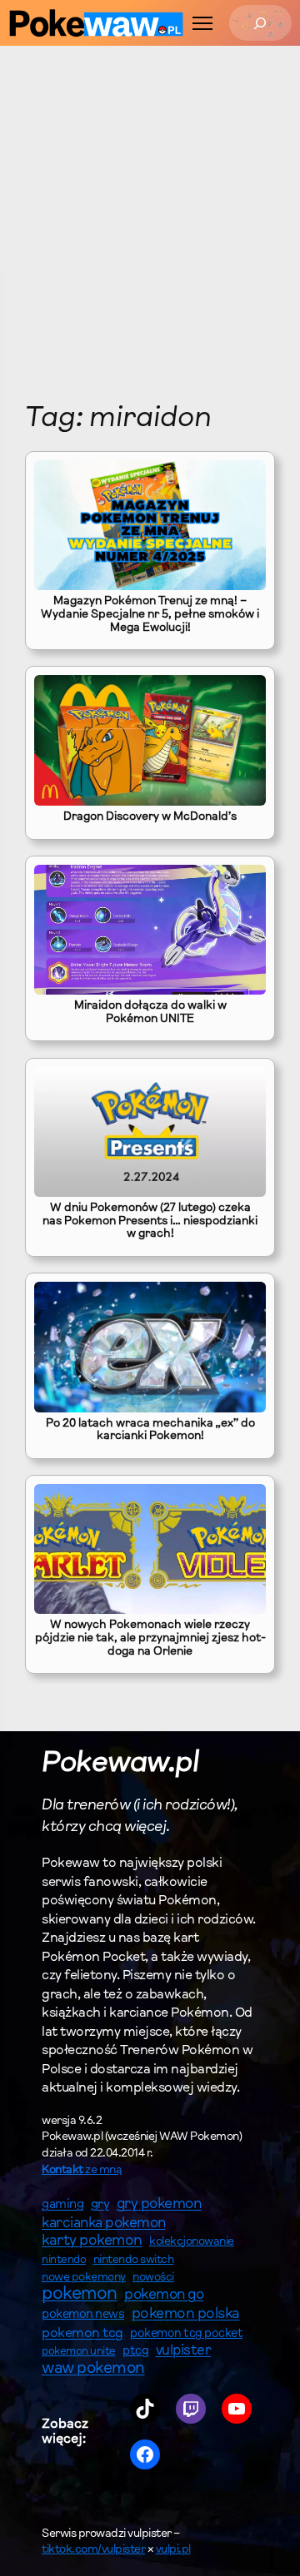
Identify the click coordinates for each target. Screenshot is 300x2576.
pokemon (80, 2295)
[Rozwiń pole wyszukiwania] (260, 23)
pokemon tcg (82, 2334)
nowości (153, 2278)
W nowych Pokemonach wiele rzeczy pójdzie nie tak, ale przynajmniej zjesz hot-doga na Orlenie (150, 1638)
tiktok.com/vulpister (93, 2550)
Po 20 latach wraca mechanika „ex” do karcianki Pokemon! (150, 1431)
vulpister (184, 2351)
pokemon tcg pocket (186, 2334)
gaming (62, 2205)
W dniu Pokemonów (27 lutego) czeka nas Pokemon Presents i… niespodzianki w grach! (150, 1221)
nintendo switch (134, 2261)
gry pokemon (160, 2205)
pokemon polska (186, 2315)
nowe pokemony (84, 2278)
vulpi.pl (173, 2550)
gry (100, 2205)
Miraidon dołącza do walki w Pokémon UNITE (150, 1013)
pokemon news (83, 2315)
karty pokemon (92, 2241)
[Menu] (202, 23)
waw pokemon (93, 2369)
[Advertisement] (125, 236)
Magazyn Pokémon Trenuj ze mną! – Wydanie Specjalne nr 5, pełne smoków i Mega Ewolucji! (150, 615)
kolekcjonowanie (192, 2242)
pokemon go (164, 2296)
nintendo (64, 2260)
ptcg (135, 2352)
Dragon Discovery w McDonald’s (150, 817)
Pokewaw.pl (120, 1764)
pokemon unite (79, 2352)
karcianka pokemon (104, 2224)
